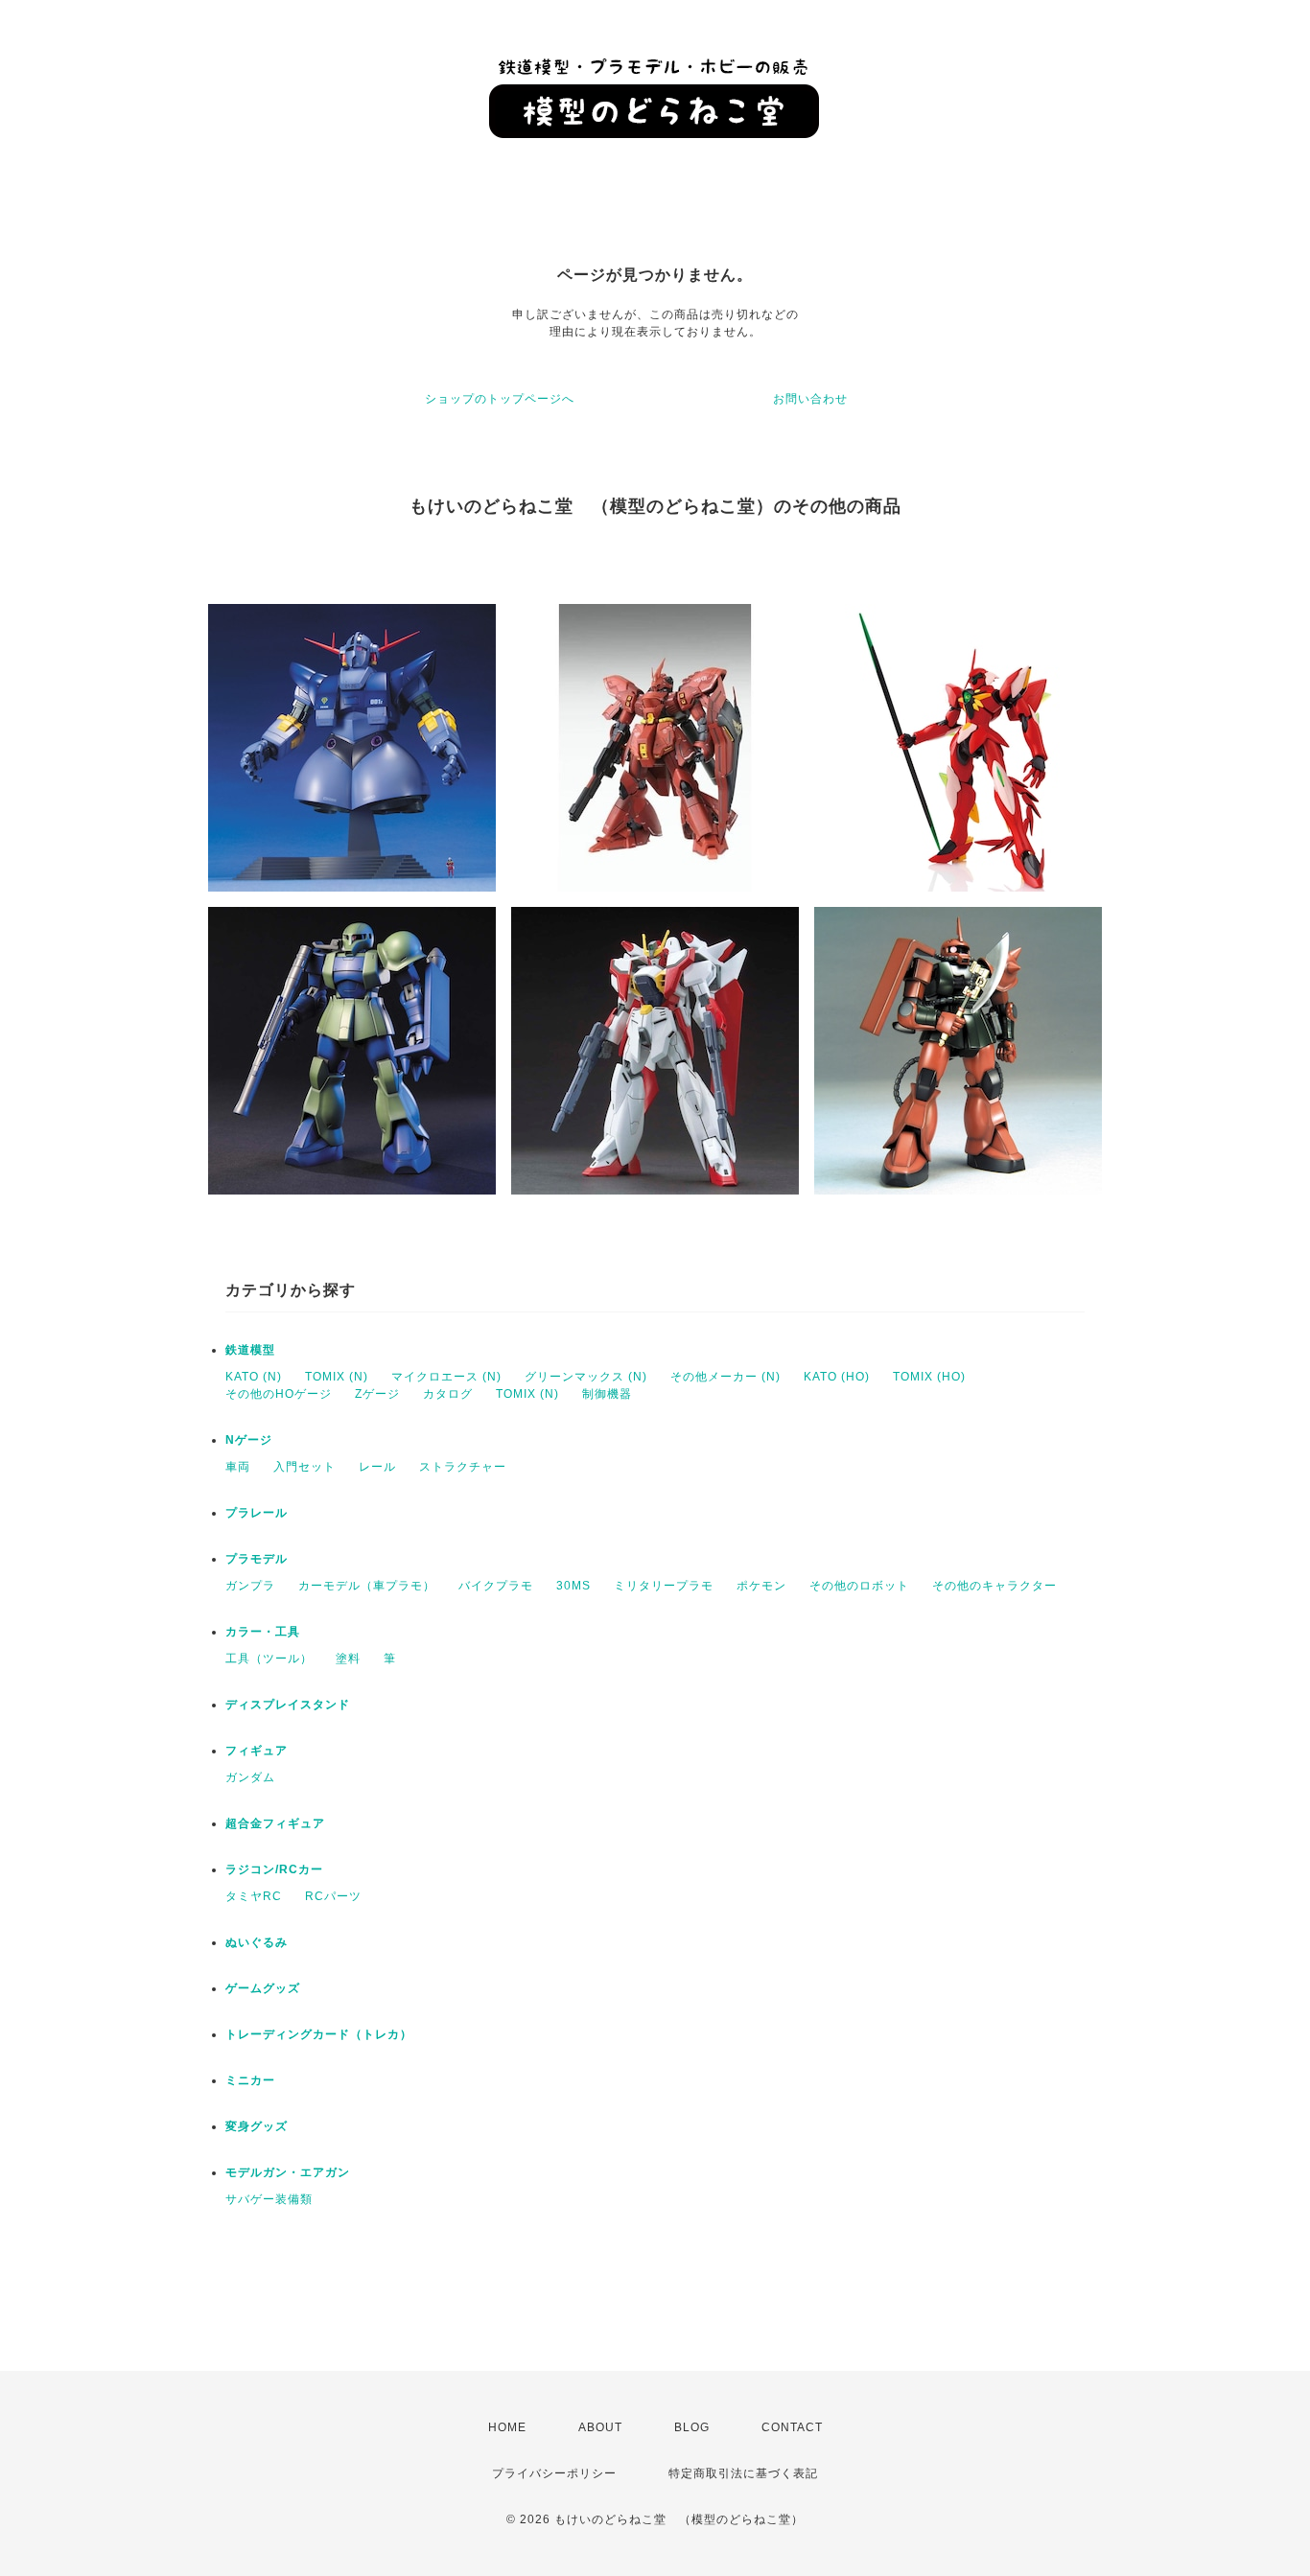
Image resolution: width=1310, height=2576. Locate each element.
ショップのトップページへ (500, 399)
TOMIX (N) (337, 1377)
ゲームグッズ (263, 1988)
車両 (238, 1467)
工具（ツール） (269, 1659)
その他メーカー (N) (725, 1377)
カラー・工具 (263, 1632)
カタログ (448, 1394)
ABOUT (600, 2427)
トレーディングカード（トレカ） (319, 2034)
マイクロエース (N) (446, 1377)
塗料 (348, 1659)
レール (377, 1467)
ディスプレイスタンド (288, 1705)
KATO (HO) (837, 1377)
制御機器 (607, 1394)
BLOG (692, 2427)
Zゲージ (377, 1394)
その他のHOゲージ (279, 1394)
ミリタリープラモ (664, 1586)
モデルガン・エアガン (288, 2172)
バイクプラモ (496, 1586)
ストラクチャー (463, 1467)
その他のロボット (859, 1586)
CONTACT (792, 2427)
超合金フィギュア (275, 1823)
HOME (507, 2427)
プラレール (257, 1513)
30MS (573, 1586)
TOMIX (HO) (929, 1377)
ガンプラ (250, 1586)
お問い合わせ (810, 399)
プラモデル (257, 1559)
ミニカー (250, 2080)
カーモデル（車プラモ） (367, 1586)
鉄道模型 (250, 1350)
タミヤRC (254, 1896)
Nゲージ (249, 1440)
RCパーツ (333, 1896)
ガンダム (250, 1777)
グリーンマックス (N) (586, 1377)
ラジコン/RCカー (274, 1869)
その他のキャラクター (994, 1586)
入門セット (304, 1467)
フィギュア (257, 1751)
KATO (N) (254, 1377)
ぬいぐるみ (257, 1942)
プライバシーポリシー (554, 2473)
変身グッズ (257, 2126)
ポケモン (761, 1586)
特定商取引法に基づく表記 (743, 2473)
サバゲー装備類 (269, 2199)
